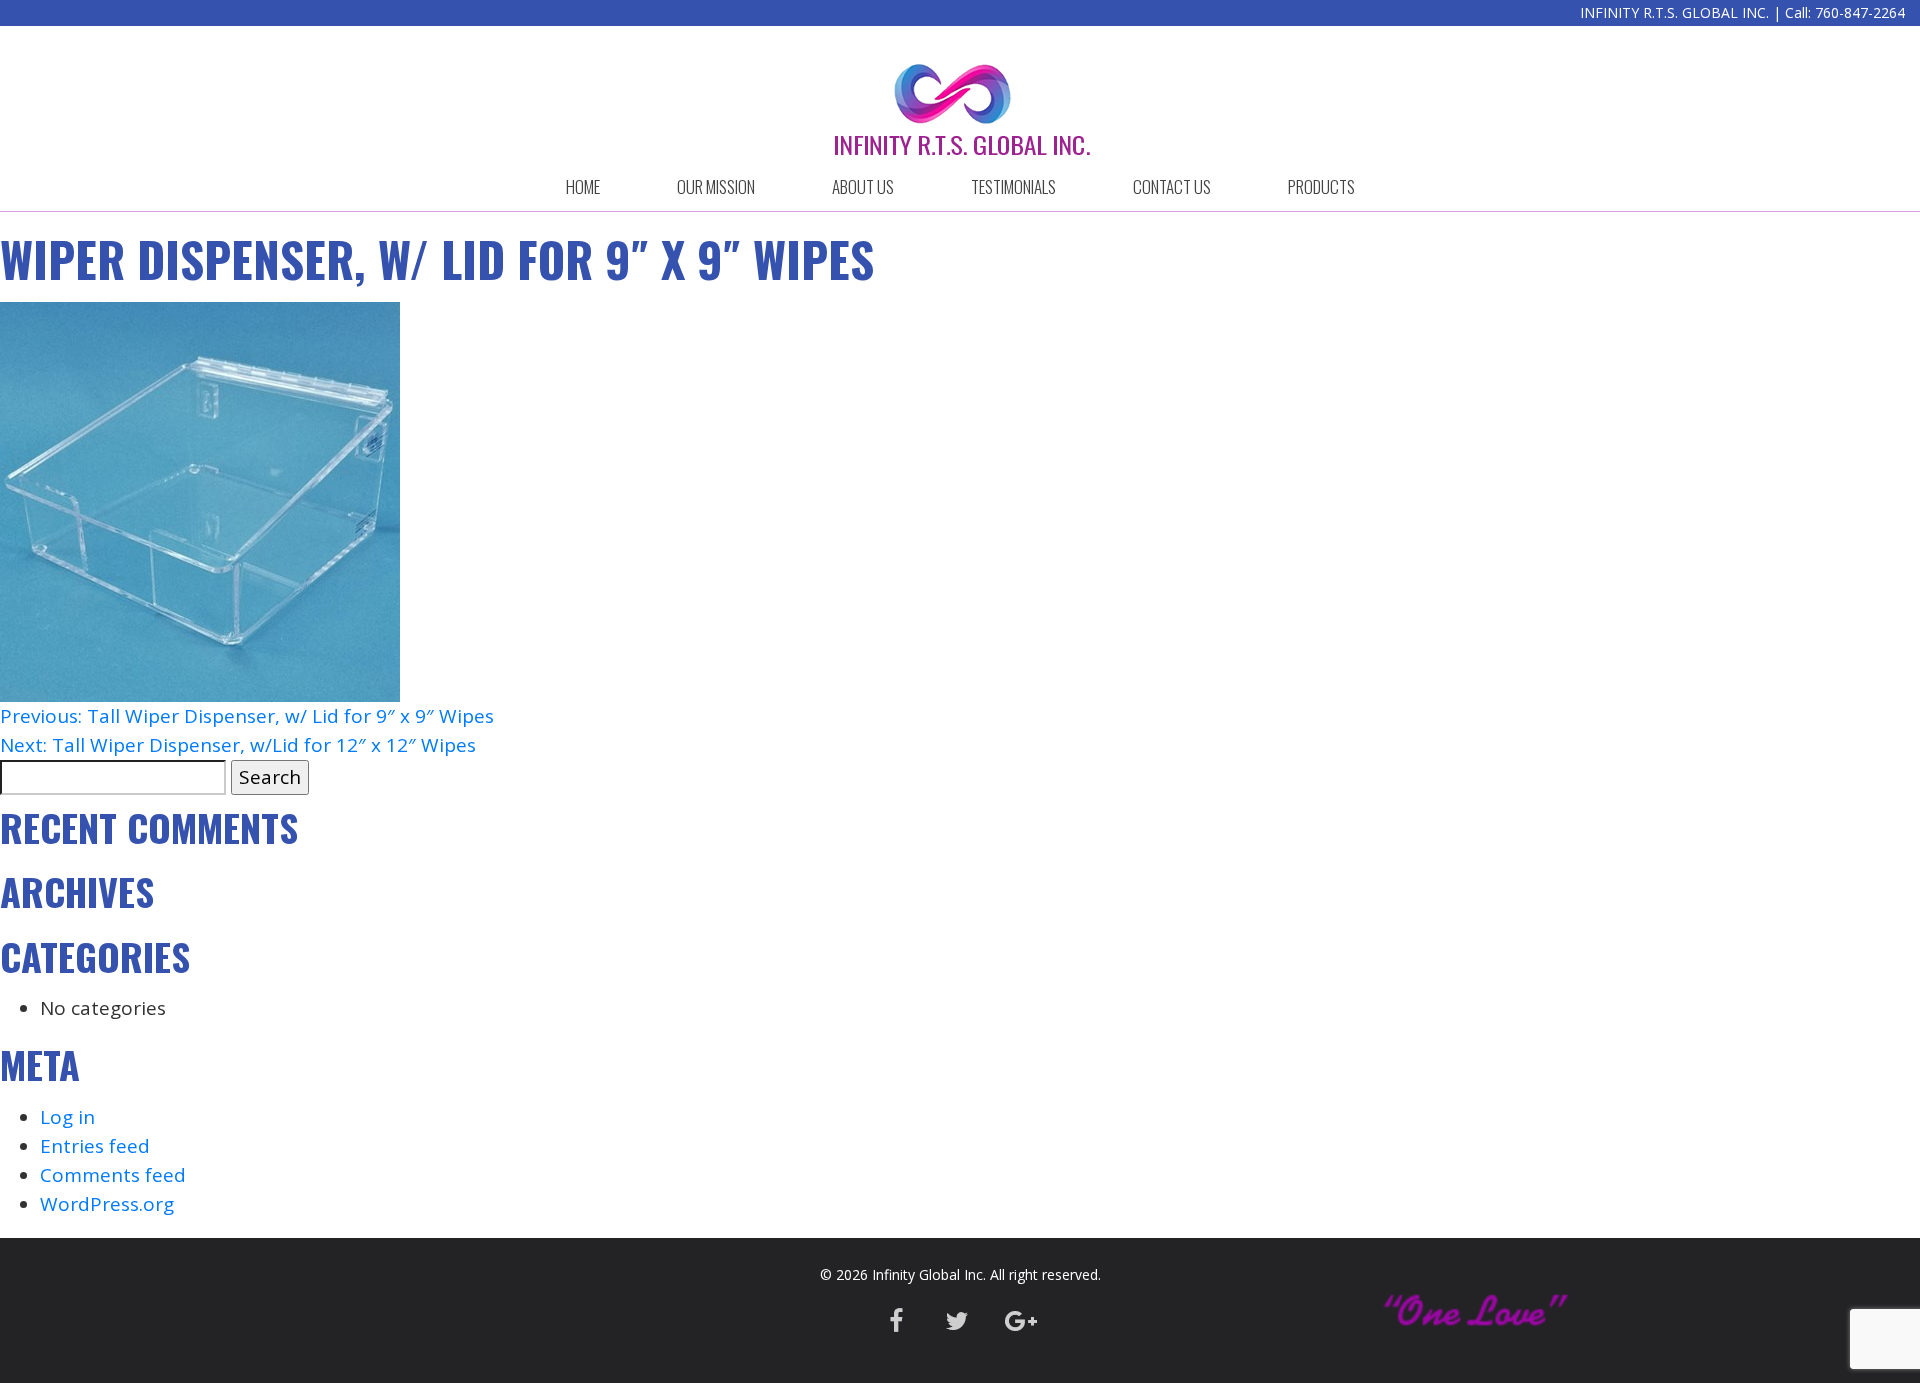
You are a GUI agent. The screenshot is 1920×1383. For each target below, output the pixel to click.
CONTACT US (1172, 186)
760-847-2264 (1860, 12)
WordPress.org (107, 1204)
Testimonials (1013, 186)
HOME (583, 186)
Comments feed (113, 1175)
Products (1321, 186)
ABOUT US (863, 186)
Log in (67, 1117)
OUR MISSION (716, 186)
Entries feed (95, 1146)
